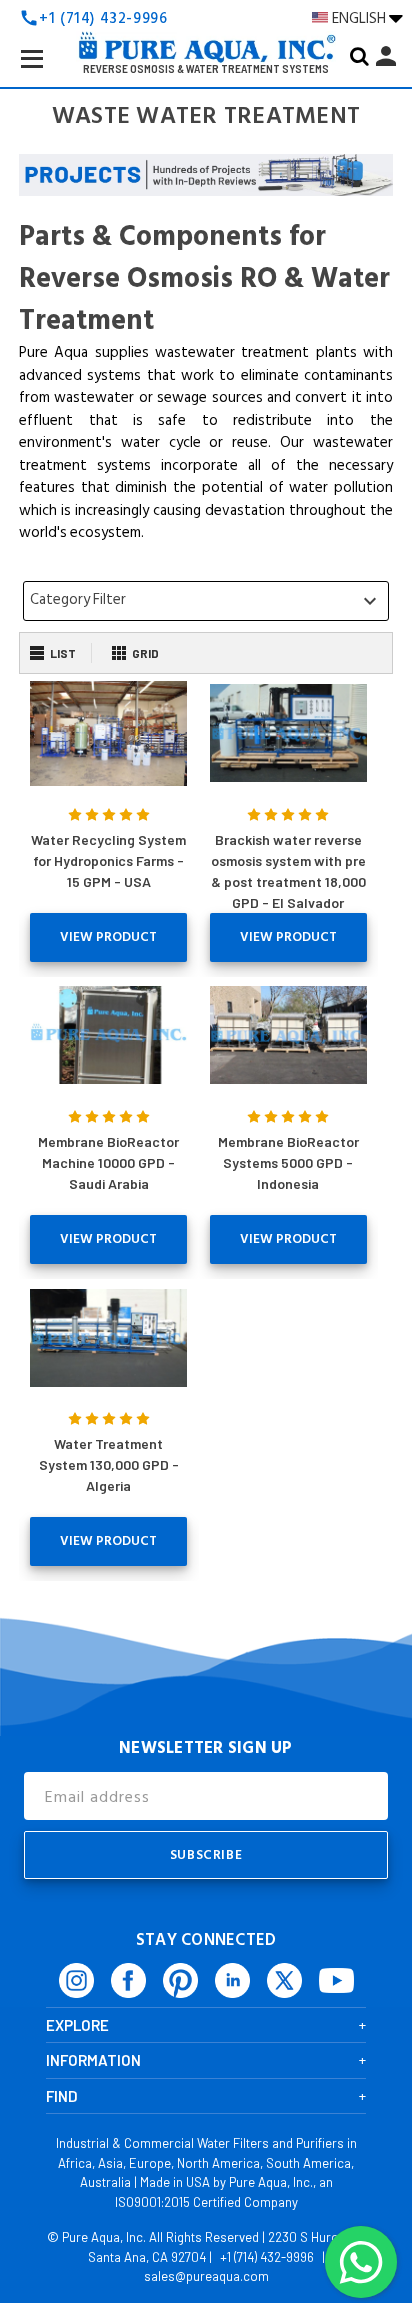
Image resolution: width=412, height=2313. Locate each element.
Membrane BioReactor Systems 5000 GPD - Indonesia (288, 1162)
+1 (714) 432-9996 (267, 2257)
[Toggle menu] (48, 74)
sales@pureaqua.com (206, 2276)
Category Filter (206, 600)
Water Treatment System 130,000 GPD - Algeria (109, 1464)
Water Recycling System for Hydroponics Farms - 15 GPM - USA (108, 860)
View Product (108, 937)
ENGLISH (360, 18)
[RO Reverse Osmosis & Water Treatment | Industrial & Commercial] (206, 16)
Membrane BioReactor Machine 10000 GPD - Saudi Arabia (108, 1162)
